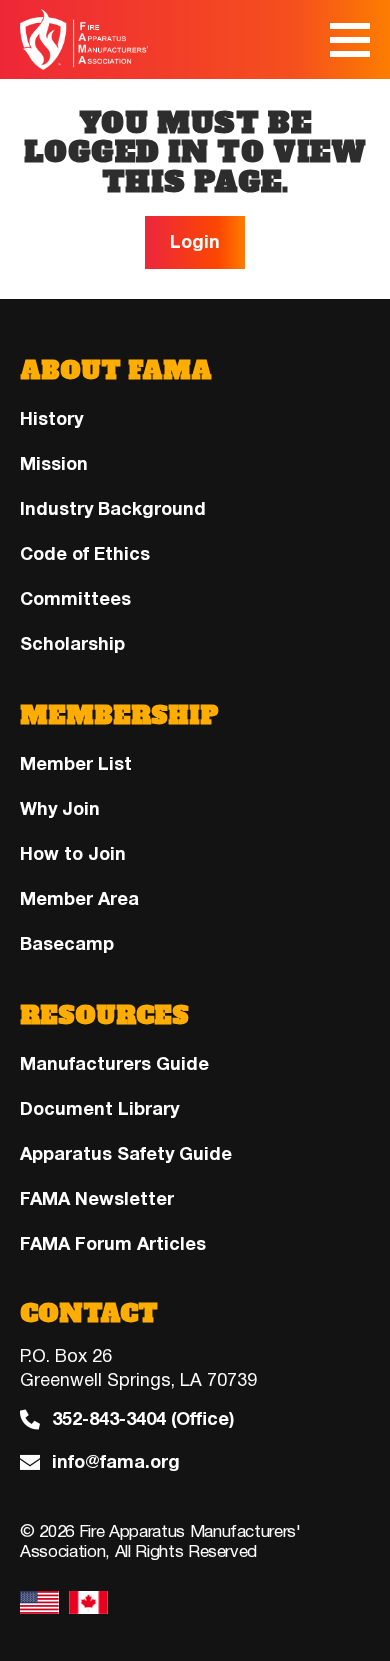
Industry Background (113, 509)
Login (195, 242)
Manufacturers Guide (114, 1064)
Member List (76, 764)
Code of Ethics (85, 554)
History (51, 419)
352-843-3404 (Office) (143, 1419)
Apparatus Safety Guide (126, 1154)
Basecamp (67, 944)
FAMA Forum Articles (113, 1244)
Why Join (60, 809)
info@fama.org (116, 1462)
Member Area (79, 899)
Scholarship (72, 644)
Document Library (99, 1109)
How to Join (73, 854)
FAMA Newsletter (97, 1199)
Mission (54, 464)
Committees (75, 599)
